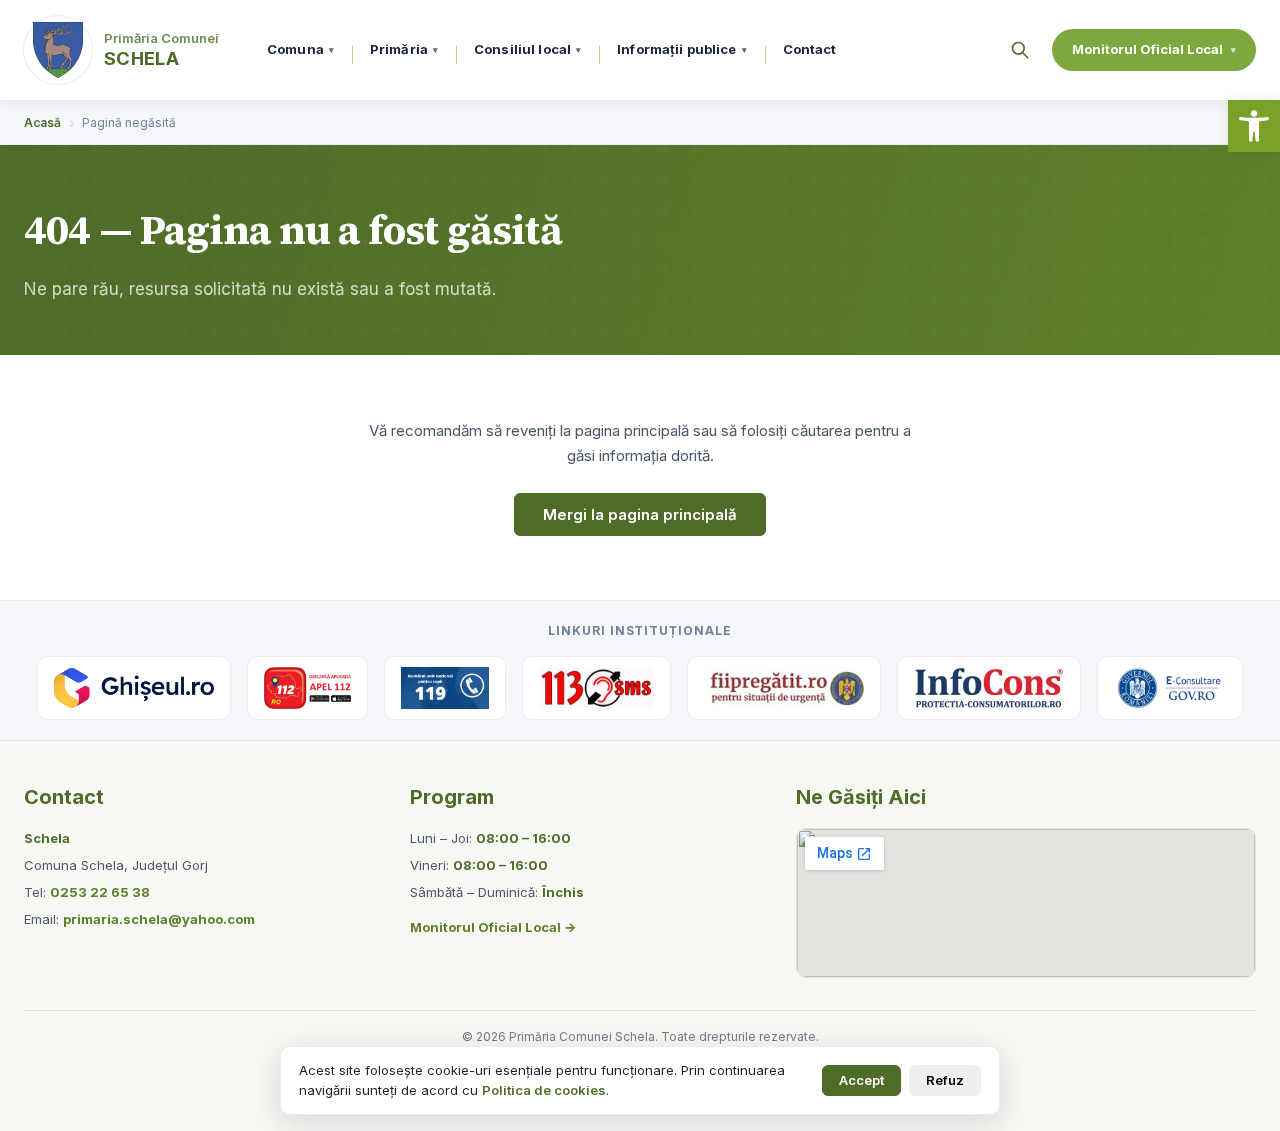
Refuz (945, 1080)
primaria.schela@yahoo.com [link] (159, 919)
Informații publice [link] (681, 49)
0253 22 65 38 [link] (100, 892)
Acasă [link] (42, 122)
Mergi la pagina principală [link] (640, 514)
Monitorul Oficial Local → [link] (493, 927)
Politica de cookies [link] (544, 1090)
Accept (861, 1080)
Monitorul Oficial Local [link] (1154, 49)
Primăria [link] (404, 49)
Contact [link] (810, 49)
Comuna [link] (300, 49)
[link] (1254, 126)
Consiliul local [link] (527, 49)
